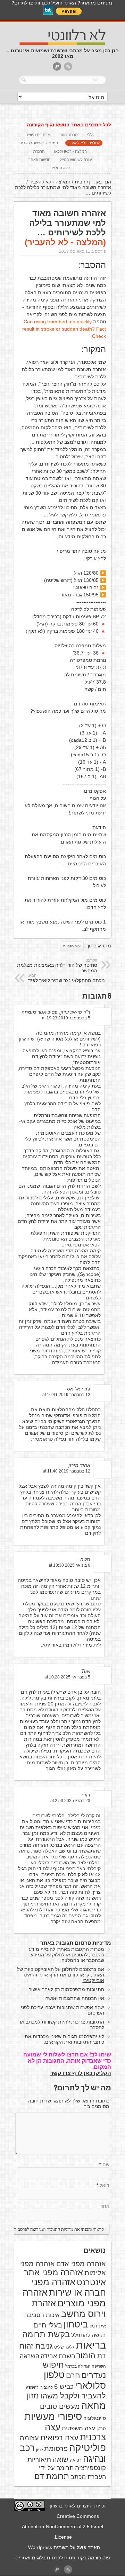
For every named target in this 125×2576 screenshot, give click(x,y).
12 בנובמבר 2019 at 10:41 (66, 1395)
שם (106, 2164)
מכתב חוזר (69, 135)
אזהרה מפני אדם (81, 2264)
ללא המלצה (60, 168)
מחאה (94, 2406)
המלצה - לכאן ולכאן (70, 151)
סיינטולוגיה (95, 2418)
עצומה (29, 2438)
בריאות (91, 2345)
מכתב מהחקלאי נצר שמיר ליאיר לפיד (66, 978)
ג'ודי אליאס (79, 1389)
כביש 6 (64, 2386)
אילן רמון (98, 2326)
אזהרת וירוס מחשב (69, 2309)
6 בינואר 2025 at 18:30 (69, 1565)
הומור (86, 2356)
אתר (105, 2206)
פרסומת (56, 2449)
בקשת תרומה (46, 2334)
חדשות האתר (39, 160)
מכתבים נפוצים (38, 135)
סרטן (101, 2429)
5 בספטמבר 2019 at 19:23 (66, 1018)
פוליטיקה (87, 2448)
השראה (30, 2356)
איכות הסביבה (42, 2315)
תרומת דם (52, 2476)
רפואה (76, 2460)
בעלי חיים (48, 2325)
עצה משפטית (78, 2428)
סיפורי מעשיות (53, 2417)
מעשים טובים (60, 2406)
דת (101, 2356)
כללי (91, 135)
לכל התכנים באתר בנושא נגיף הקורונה (69, 125)
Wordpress (40, 2547)
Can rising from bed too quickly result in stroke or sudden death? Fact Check (64, 329)
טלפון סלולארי (75, 2380)
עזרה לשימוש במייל (76, 160)
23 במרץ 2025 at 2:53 (70, 1801)
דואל (105, 2185)
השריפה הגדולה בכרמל (86, 2366)
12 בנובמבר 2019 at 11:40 (66, 1471)
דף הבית (84, 182)
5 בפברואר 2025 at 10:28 (67, 1677)
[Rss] (68, 67)
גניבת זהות (36, 2346)
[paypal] (57, 67)
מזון (33, 2396)
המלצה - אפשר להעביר (39, 143)
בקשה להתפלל (89, 2335)
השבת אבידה (58, 2356)
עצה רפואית (72, 946)
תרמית (39, 151)
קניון (39, 2450)
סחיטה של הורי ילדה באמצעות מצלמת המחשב (57, 966)
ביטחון (76, 2324)
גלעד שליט (64, 2347)
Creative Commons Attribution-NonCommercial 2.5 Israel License (62, 2527)
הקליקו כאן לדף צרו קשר (81, 2073)
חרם (73, 2375)
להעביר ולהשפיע (39, 2387)
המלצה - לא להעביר (84, 143)
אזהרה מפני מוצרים (64, 2298)
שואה (60, 2459)
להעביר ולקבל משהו (73, 2396)
